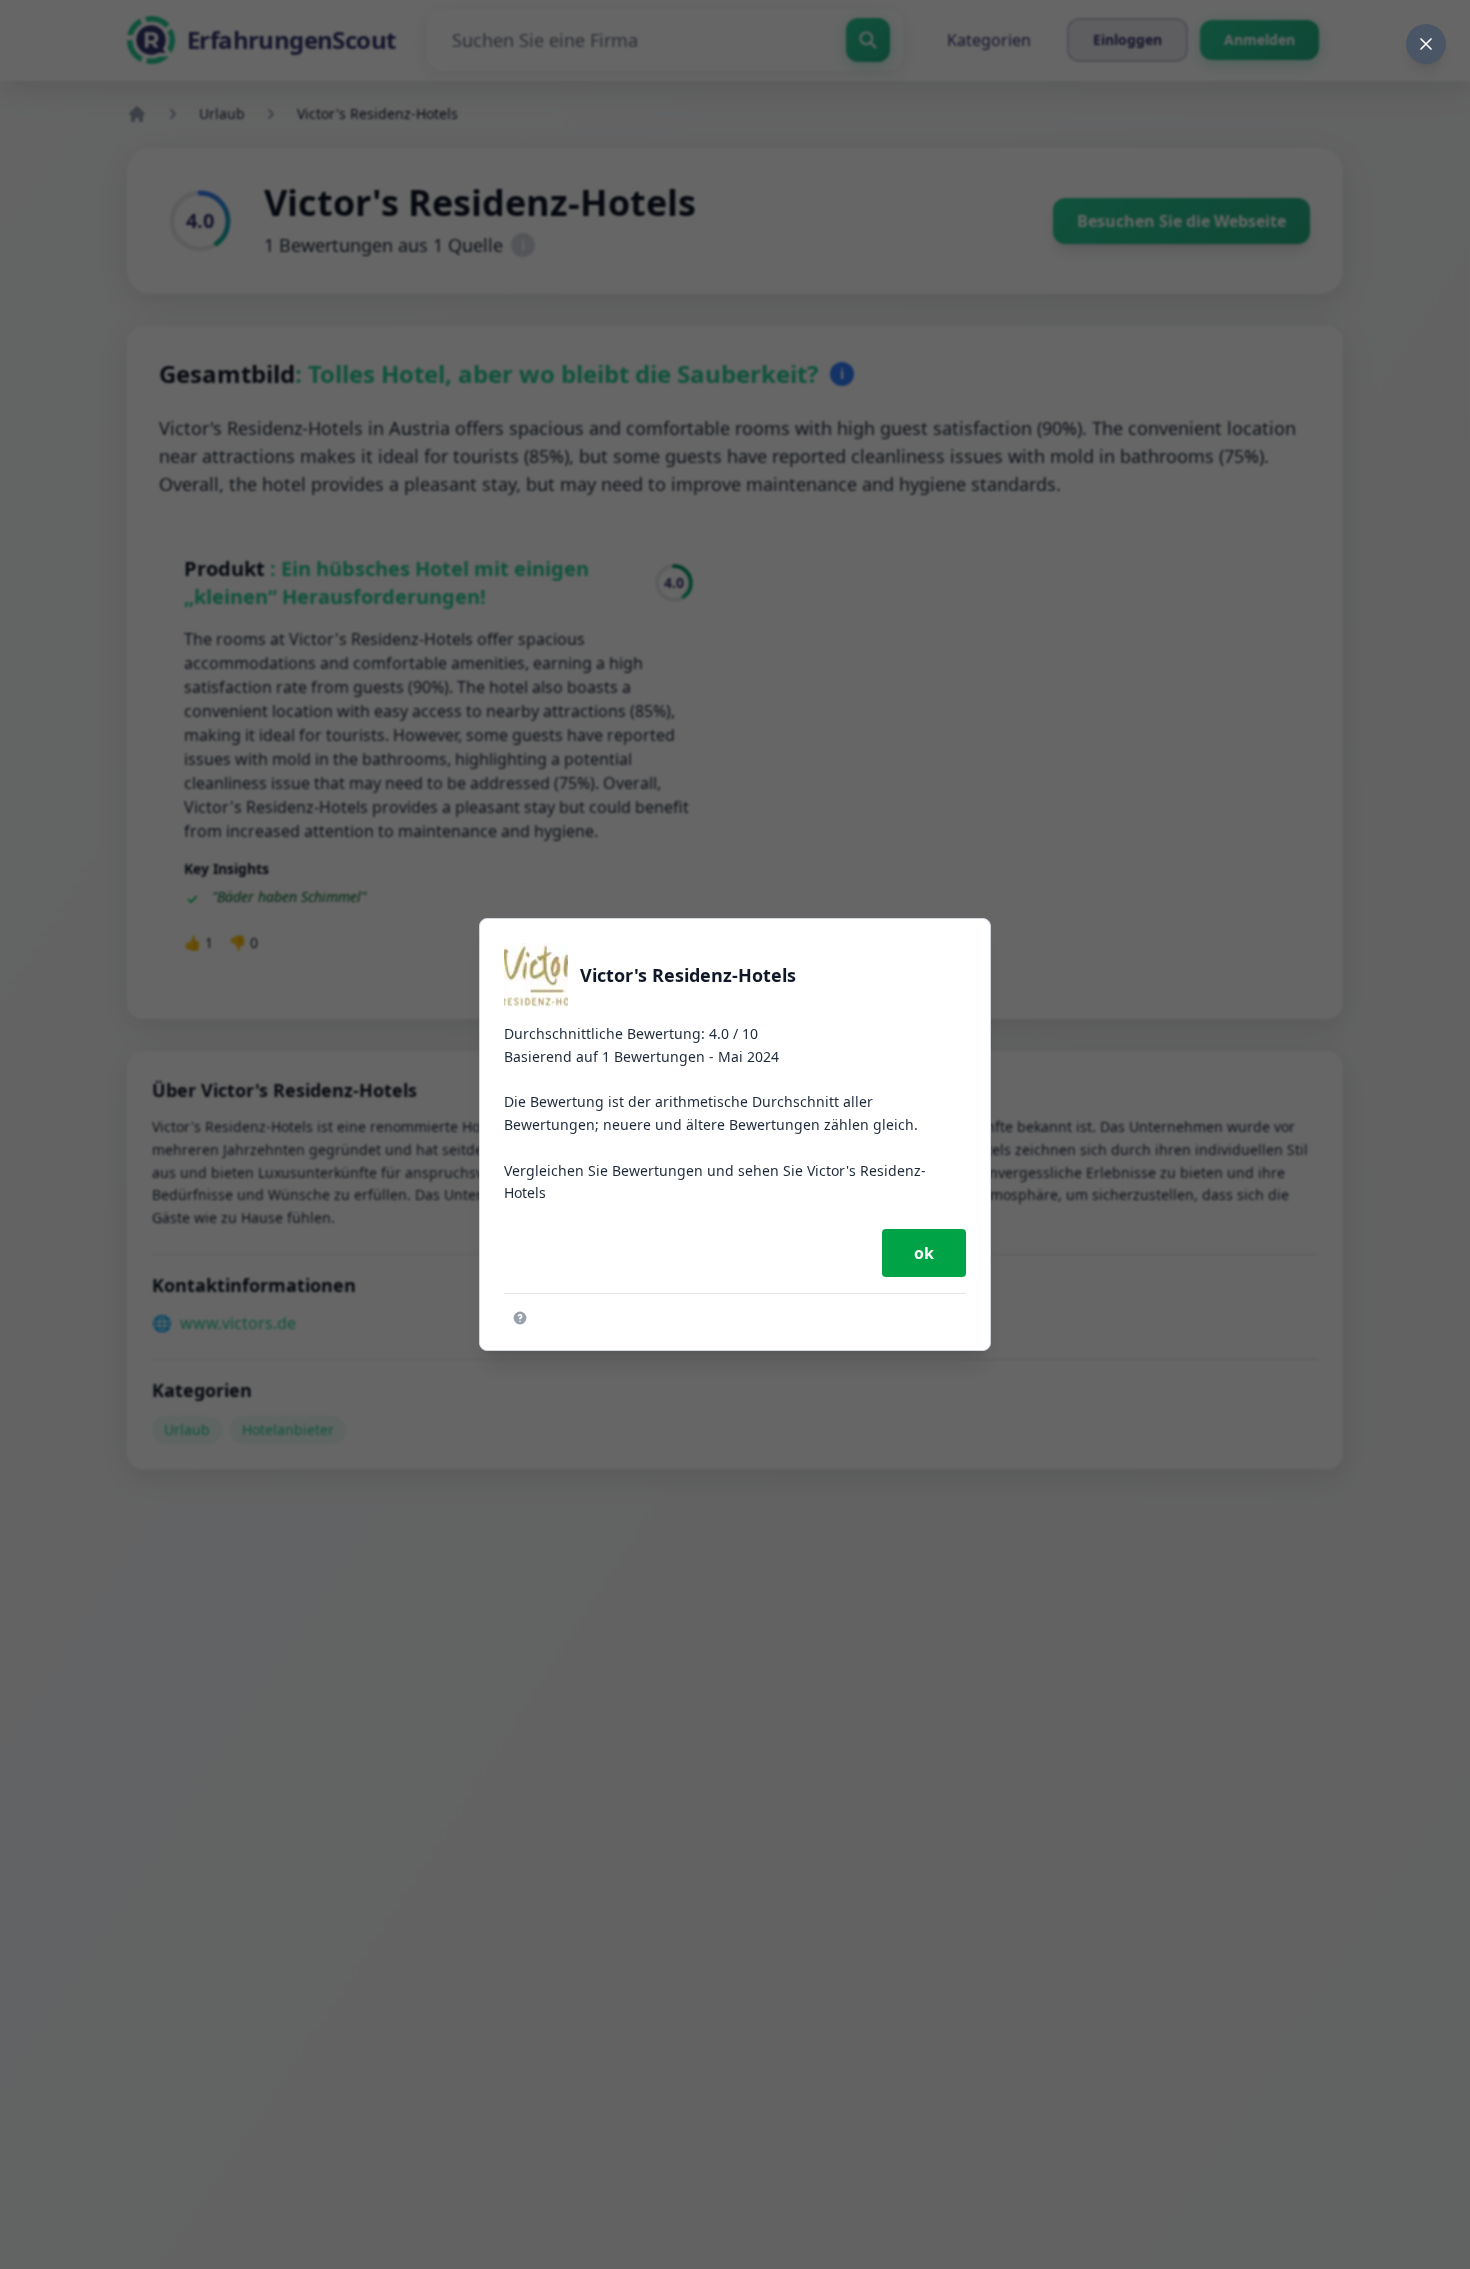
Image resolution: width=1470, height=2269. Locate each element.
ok (924, 1253)
